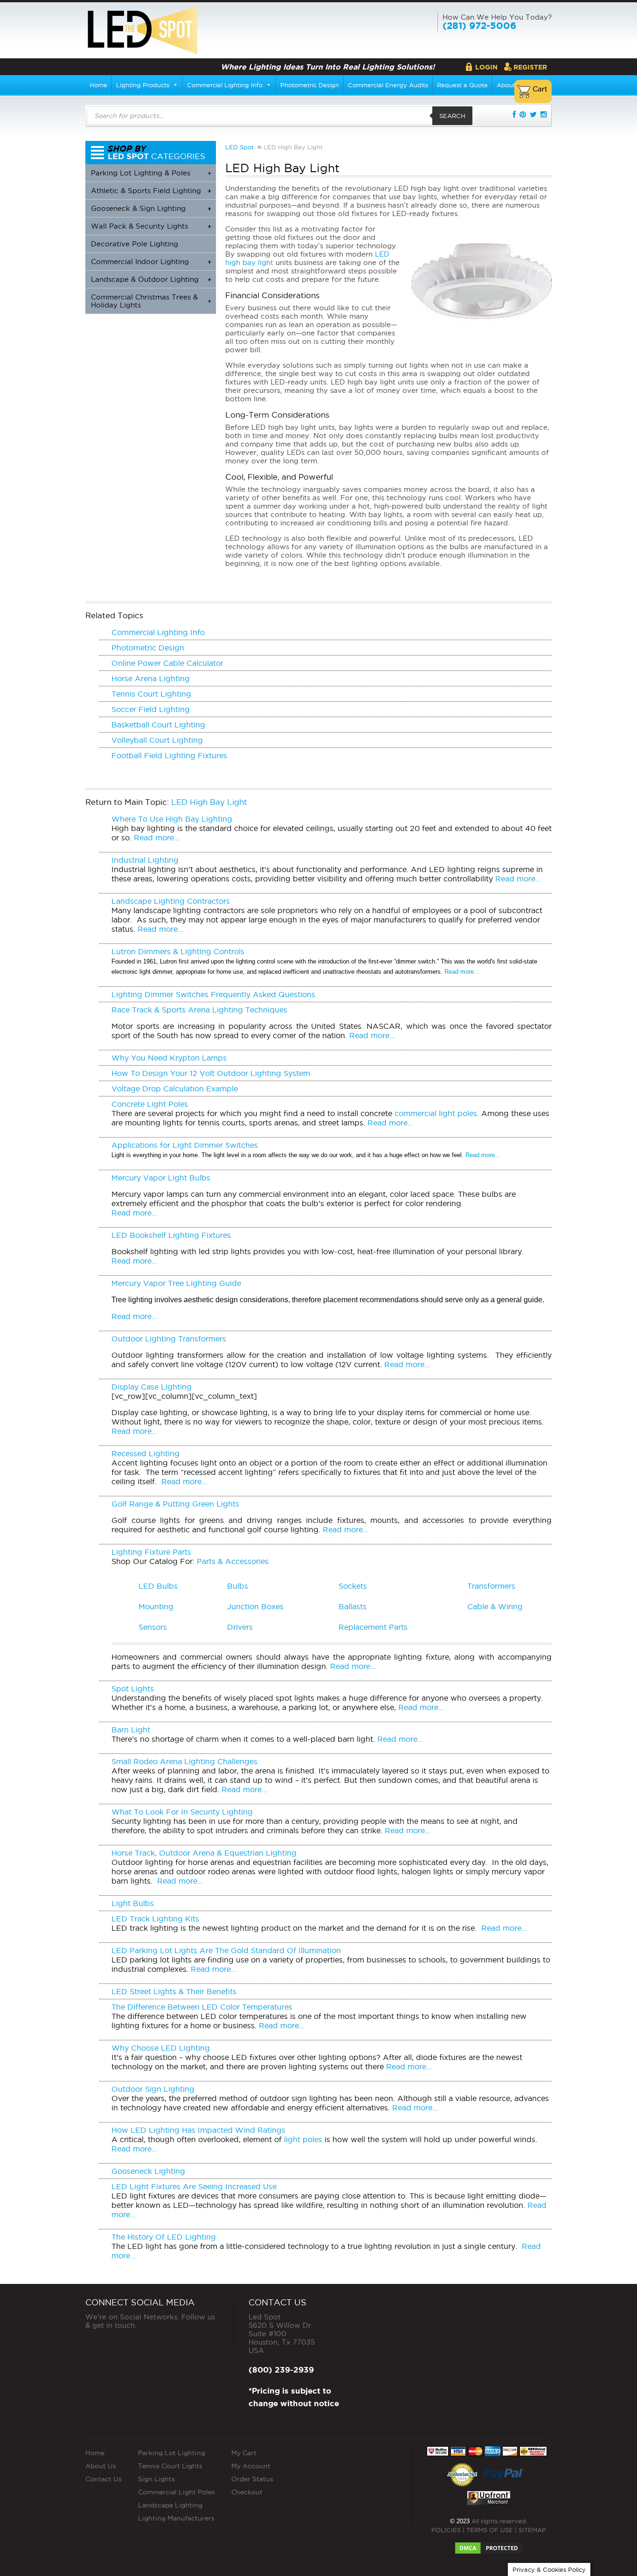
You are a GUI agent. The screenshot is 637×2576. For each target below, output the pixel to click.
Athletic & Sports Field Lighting (151, 191)
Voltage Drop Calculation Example (175, 1089)
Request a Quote (462, 85)
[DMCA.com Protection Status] (489, 2545)
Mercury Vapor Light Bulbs (161, 1178)
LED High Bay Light (209, 802)
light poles (303, 2139)
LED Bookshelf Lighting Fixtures (171, 1235)
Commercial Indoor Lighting (151, 262)
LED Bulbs (158, 1586)
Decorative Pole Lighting (135, 244)
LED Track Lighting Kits (155, 1919)
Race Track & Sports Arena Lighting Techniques (199, 1010)
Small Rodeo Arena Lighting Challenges (184, 1761)
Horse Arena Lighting (151, 678)
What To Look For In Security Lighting (182, 1812)
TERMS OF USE (490, 2530)
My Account (251, 2466)
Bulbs (238, 1586)
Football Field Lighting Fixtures (169, 755)
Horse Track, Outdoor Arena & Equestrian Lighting (204, 1853)
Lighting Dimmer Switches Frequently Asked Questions (213, 994)
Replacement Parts (373, 1627)
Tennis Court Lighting (151, 694)
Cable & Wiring (495, 1606)
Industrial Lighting (145, 860)
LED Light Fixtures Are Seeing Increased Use (194, 2186)
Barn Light (131, 1730)
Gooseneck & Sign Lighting (151, 208)
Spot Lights (133, 1689)
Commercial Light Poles (177, 2492)
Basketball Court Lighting (158, 725)
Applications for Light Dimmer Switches (185, 1145)
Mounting (156, 1606)
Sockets (353, 1586)
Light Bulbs (133, 1903)
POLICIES (446, 2530)
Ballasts (353, 1606)
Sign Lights (156, 2479)
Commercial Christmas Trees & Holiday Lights (151, 301)
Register (530, 67)
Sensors (153, 1627)
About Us (101, 2466)
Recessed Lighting (145, 1453)
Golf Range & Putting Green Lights (175, 1504)
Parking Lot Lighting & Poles (151, 173)
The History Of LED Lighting (164, 2237)
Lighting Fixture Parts (151, 1552)
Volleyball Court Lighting (157, 740)
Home (98, 85)
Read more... (156, 838)
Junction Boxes (255, 1606)
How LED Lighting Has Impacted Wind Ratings (198, 2130)
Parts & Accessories (233, 1561)
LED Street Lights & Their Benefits (174, 1991)
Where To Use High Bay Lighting (172, 819)
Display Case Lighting (152, 1387)
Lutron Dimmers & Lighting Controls (178, 951)
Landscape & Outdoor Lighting (151, 279)
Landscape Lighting (170, 2505)
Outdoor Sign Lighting (153, 2089)
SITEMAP (532, 2530)
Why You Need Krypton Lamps (169, 1058)
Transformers (491, 1586)
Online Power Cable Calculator (167, 663)
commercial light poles (436, 1113)
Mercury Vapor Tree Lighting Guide (176, 1283)
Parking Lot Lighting (172, 2453)
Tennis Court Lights (170, 2466)
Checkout (247, 2492)
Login (486, 67)
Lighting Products (143, 85)
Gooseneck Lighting (148, 2171)
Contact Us (104, 2479)
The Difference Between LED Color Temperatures (202, 2007)
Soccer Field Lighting (151, 709)
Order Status (252, 2479)
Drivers (240, 1627)
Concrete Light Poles (150, 1104)
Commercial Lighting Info (225, 85)
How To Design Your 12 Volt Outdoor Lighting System (211, 1073)
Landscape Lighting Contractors (171, 901)
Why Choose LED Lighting (161, 2048)
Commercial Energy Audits (388, 85)
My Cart (244, 2453)
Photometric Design (310, 85)
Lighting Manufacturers (176, 2518)
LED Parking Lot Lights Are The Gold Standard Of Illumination (226, 1950)
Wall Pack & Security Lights (151, 226)
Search (452, 116)
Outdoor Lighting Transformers (169, 1339)
